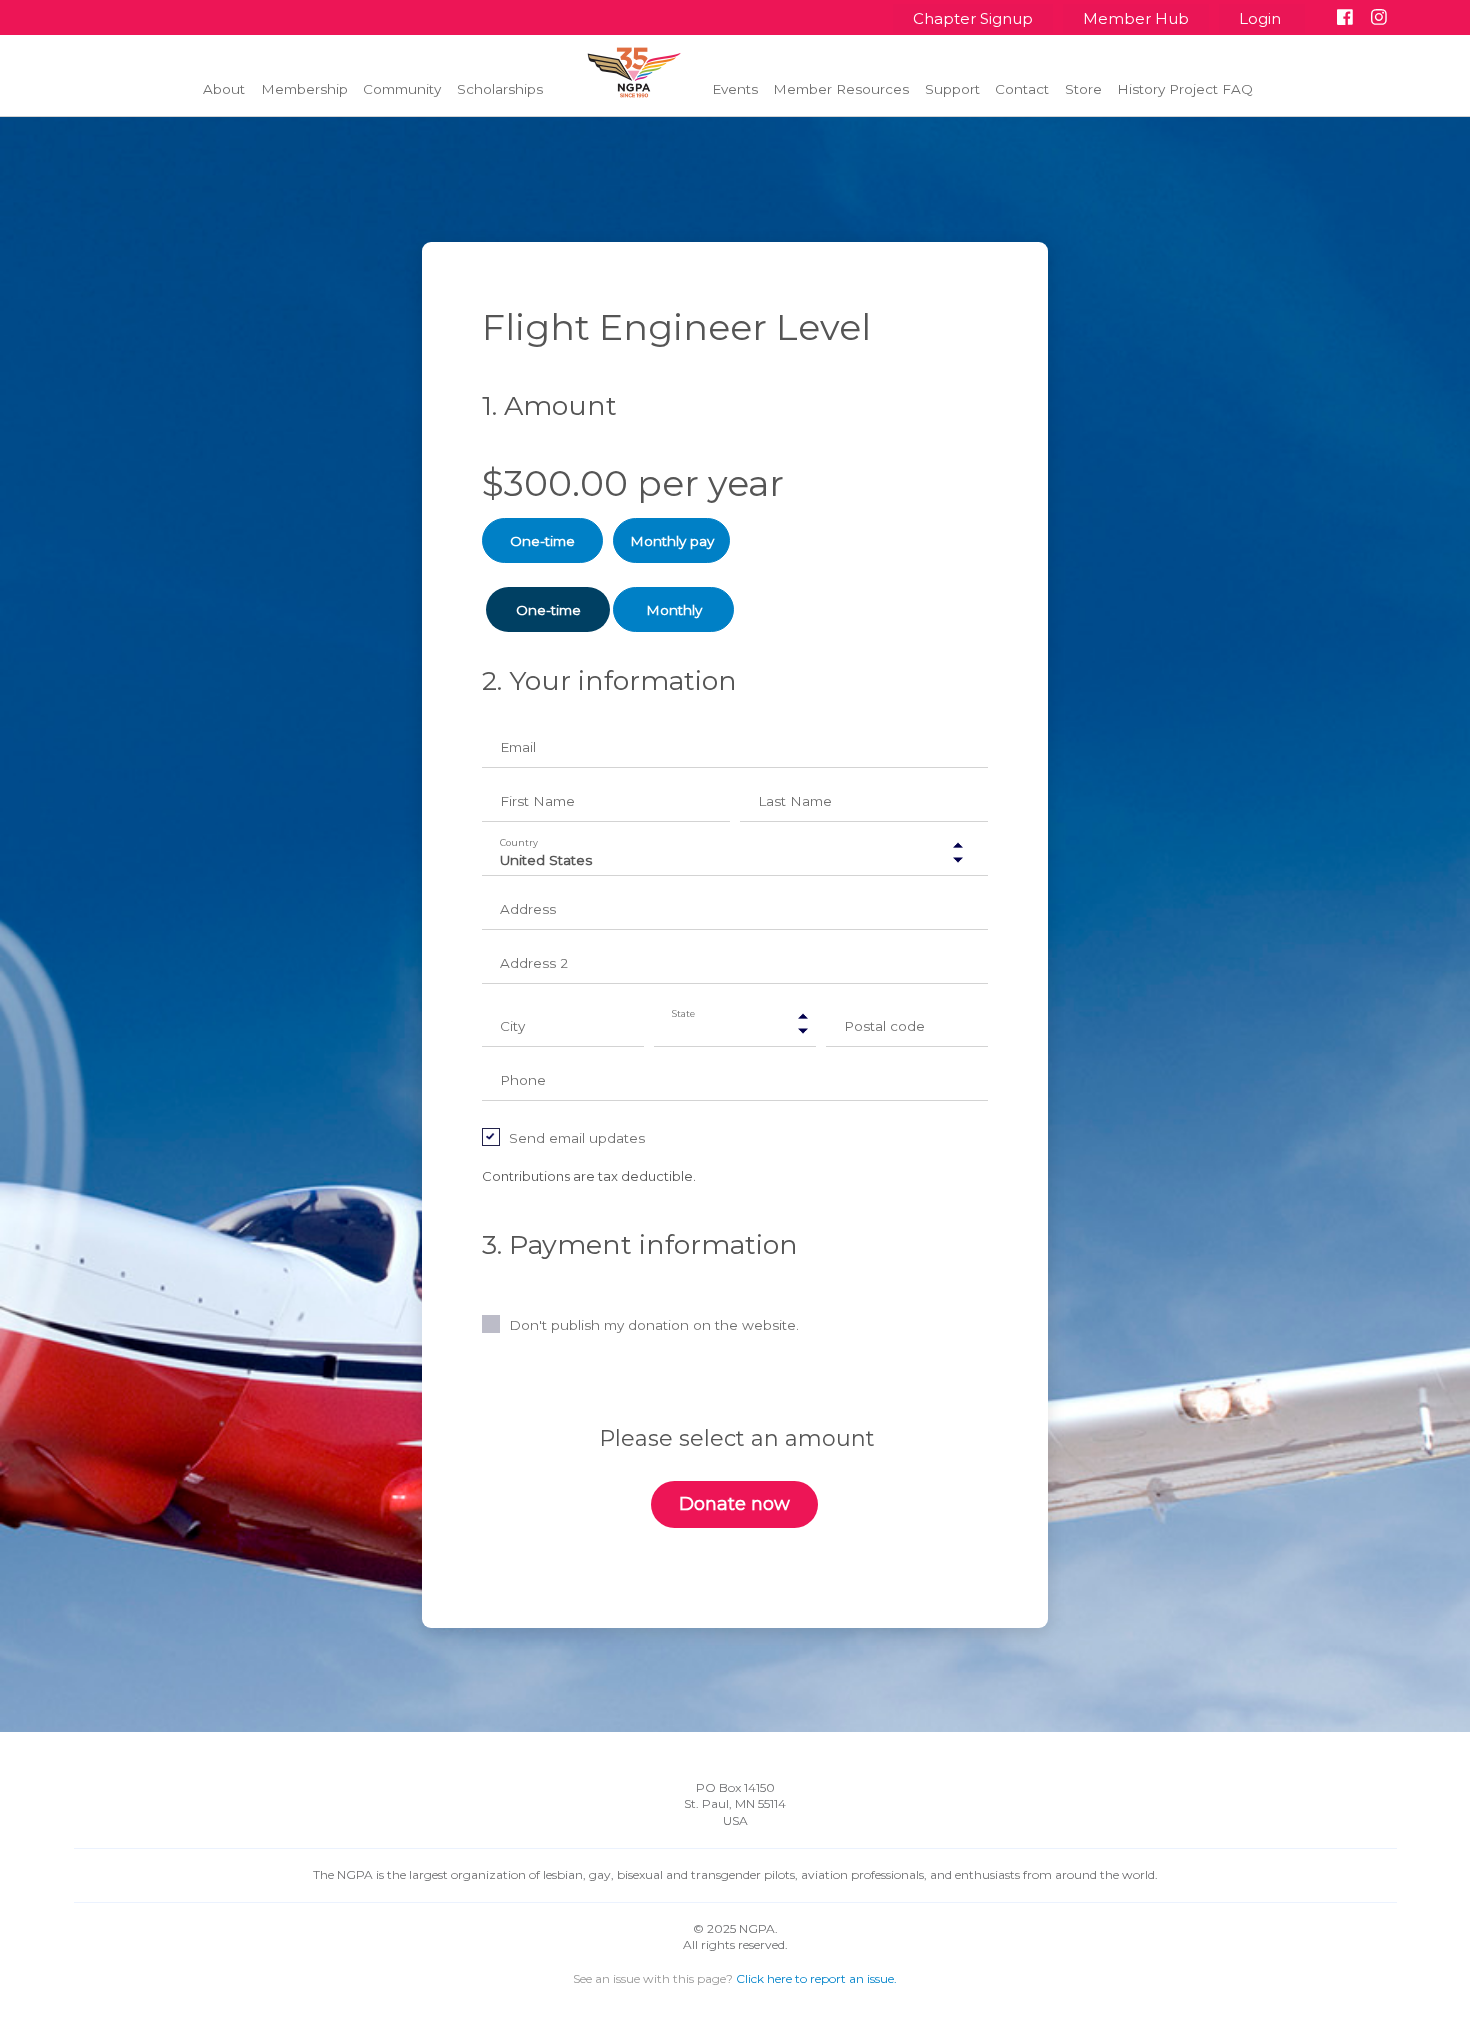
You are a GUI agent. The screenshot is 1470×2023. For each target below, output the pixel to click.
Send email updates (577, 1138)
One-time (542, 541)
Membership (304, 89)
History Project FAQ (1185, 89)
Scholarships (500, 89)
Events (735, 89)
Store (1083, 89)
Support (952, 89)
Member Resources (841, 89)
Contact (1022, 89)
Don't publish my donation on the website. (654, 1325)
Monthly (674, 610)
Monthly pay (672, 541)
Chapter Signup (973, 18)
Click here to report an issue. (816, 1978)
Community (402, 89)
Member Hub (1136, 18)
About (224, 89)
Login (1262, 18)
